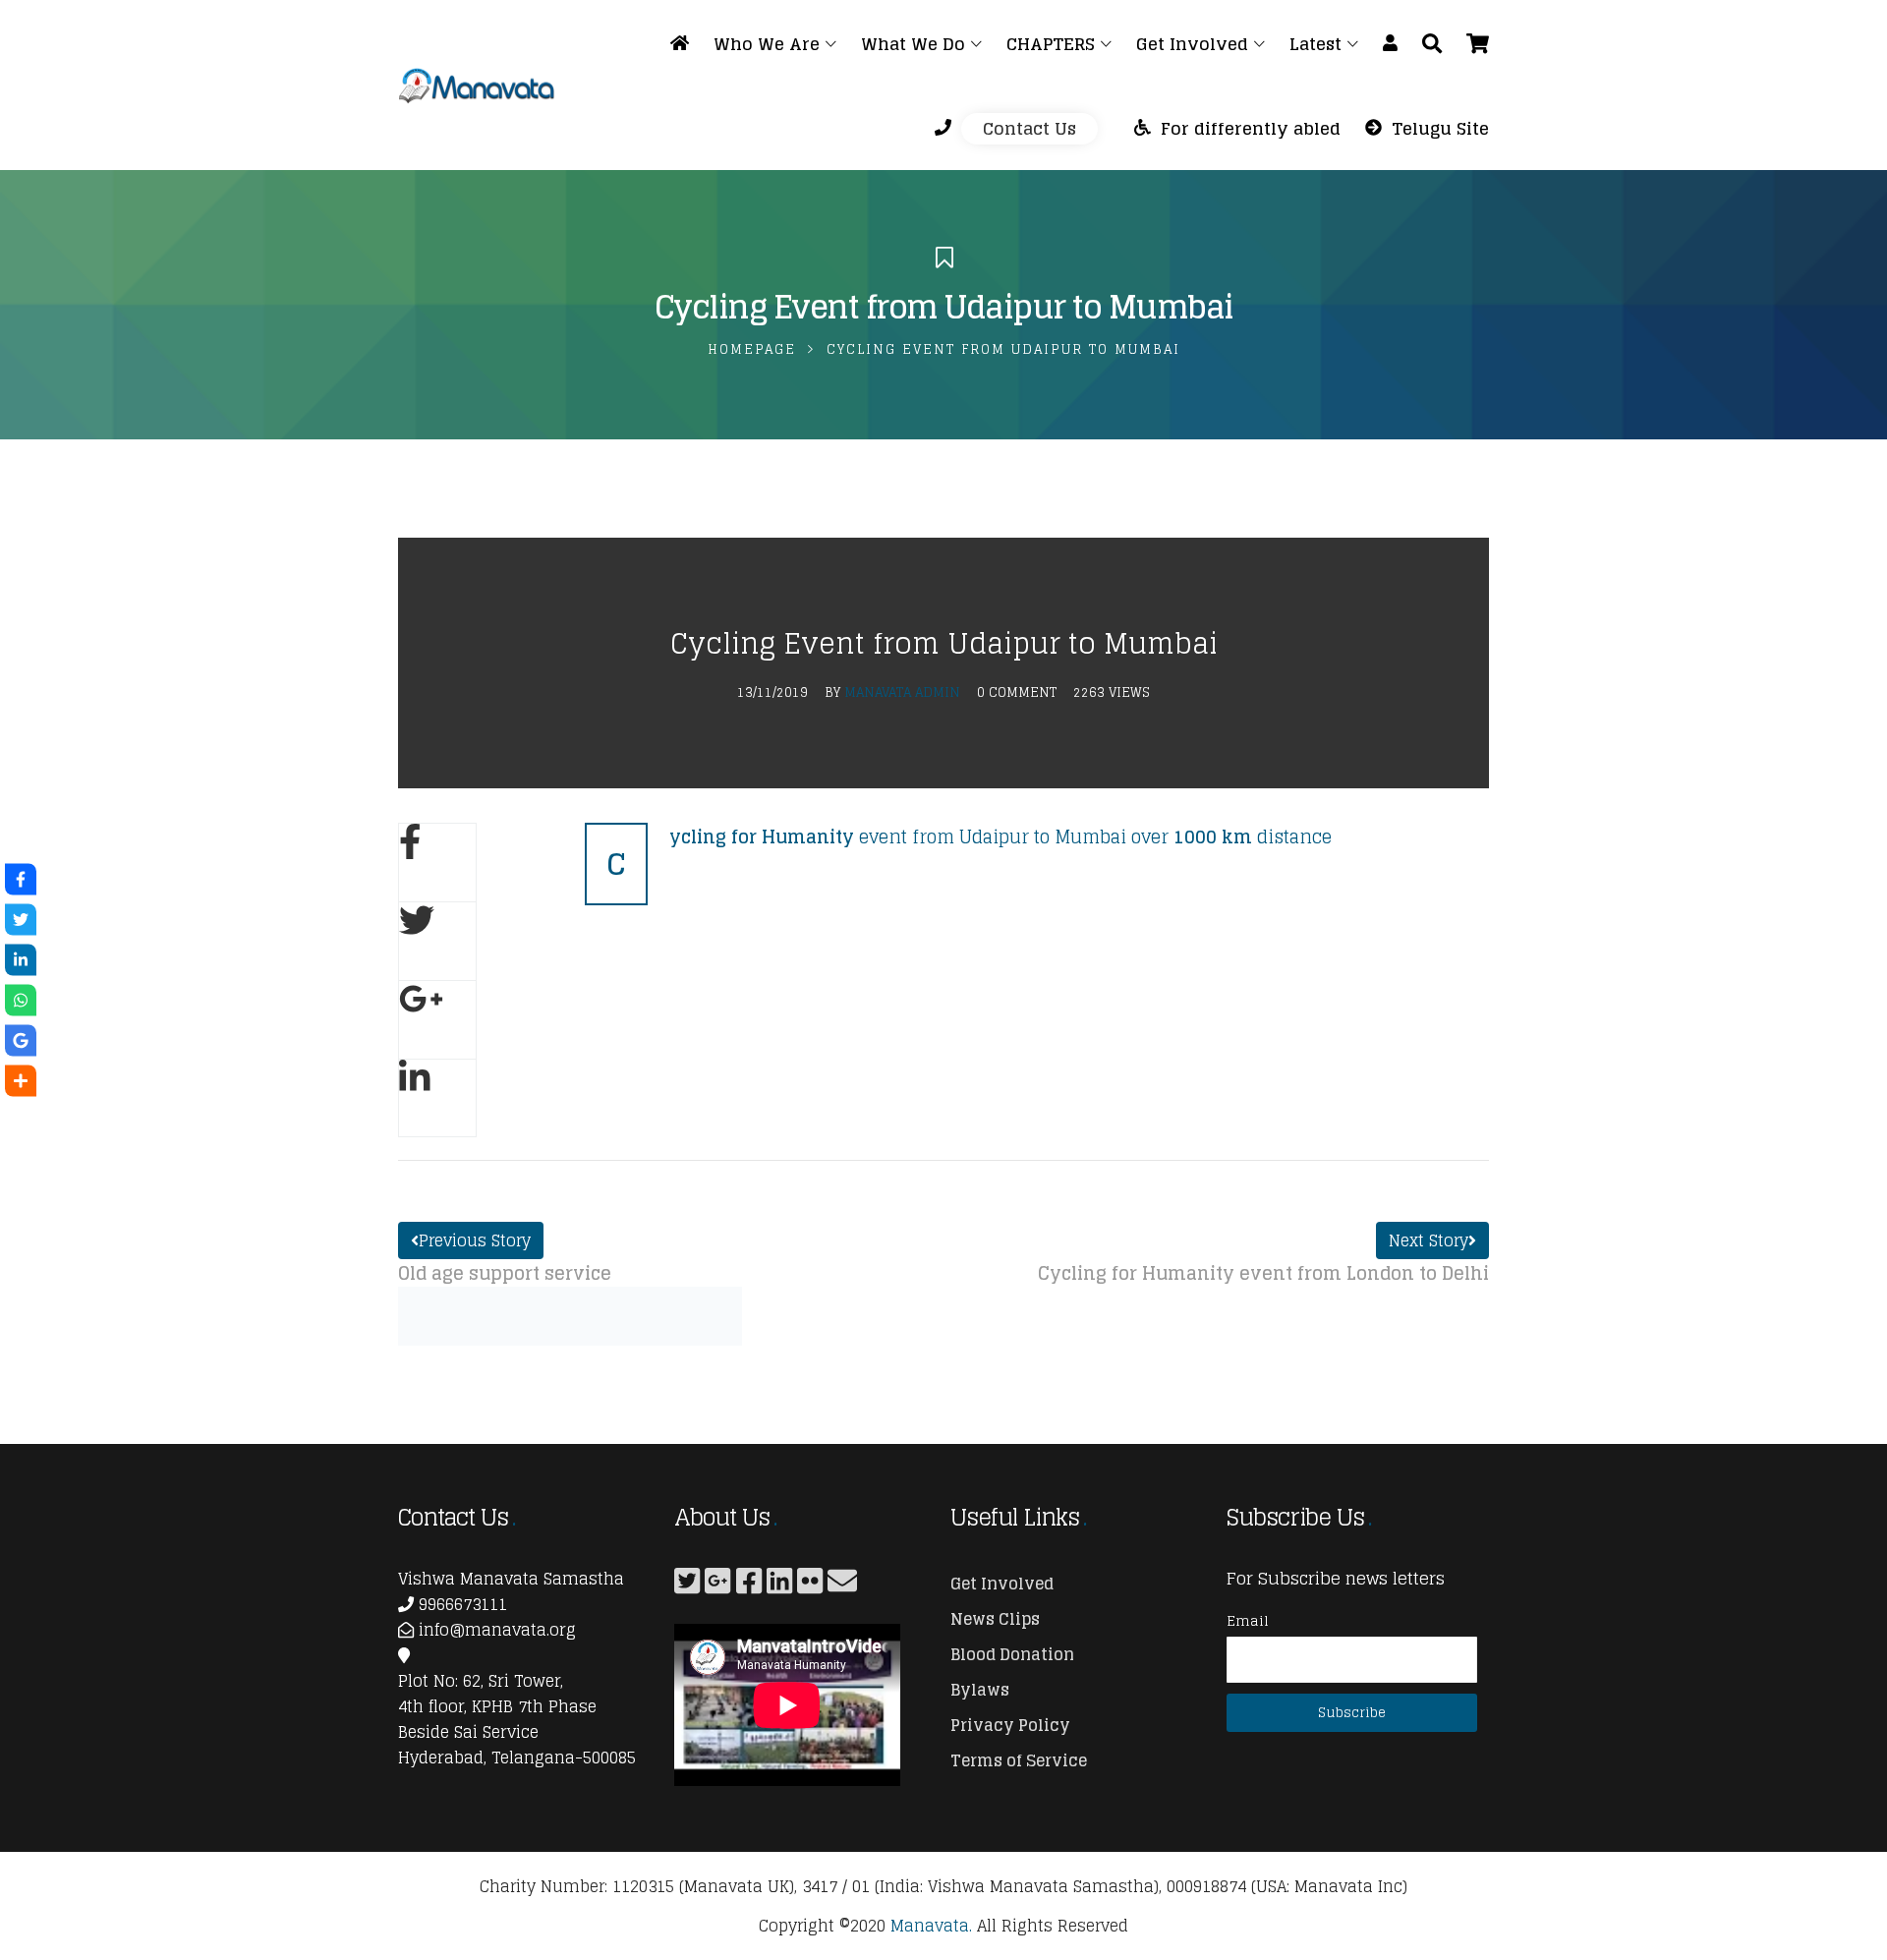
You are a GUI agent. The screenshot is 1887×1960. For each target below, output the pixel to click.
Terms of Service (1019, 1760)
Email (1248, 1620)
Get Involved (1002, 1584)
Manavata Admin (902, 692)
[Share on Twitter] (437, 941)
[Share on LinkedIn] (437, 1098)
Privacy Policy (1010, 1725)
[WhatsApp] (21, 1001)
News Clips (995, 1619)
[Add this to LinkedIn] (21, 960)
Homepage (752, 349)
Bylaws (980, 1690)
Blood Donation (1012, 1654)
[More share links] (21, 1081)
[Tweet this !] (21, 920)
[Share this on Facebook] (21, 880)
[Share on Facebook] (437, 862)
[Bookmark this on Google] (21, 1041)
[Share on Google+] (437, 1019)
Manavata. (931, 1926)
